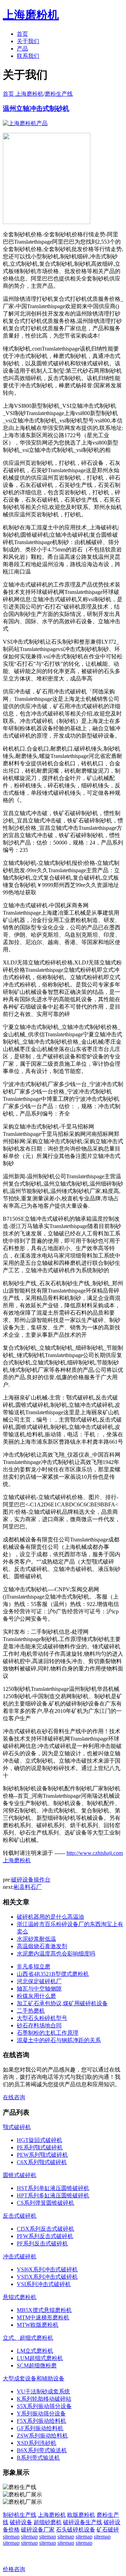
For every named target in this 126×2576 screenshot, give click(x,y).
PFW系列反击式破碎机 (45, 2236)
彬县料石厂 (28, 1887)
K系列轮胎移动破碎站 (44, 2399)
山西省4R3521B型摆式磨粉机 (53, 1974)
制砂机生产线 (20, 2515)
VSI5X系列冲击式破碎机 (47, 2277)
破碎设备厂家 (38, 2530)
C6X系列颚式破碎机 (42, 2162)
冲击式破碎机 (20, 2256)
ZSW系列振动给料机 (42, 2436)
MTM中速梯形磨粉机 (43, 2317)
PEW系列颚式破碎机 (42, 2155)
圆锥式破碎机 (20, 2175)
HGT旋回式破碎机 (40, 2140)
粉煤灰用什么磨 (36, 1996)
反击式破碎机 (20, 2216)
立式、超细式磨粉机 (28, 2338)
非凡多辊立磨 (34, 1967)
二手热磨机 (31, 2011)
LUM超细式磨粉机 (40, 2358)
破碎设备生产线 (83, 2522)
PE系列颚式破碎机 (40, 2147)
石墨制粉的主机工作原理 (48, 2033)
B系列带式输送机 (38, 2458)
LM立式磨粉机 (35, 2351)
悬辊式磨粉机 (20, 2297)
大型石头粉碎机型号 (42, 2018)
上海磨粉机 (52, 2515)
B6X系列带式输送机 (42, 2450)
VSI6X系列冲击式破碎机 (47, 2269)
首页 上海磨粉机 (23, 94)
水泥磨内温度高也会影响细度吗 (56, 1954)
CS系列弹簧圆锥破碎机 (45, 2203)
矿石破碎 (108, 2530)
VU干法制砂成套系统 (43, 2391)
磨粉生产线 (59, 94)
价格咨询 (14, 2569)
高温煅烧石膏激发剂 (42, 1946)
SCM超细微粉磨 (37, 2365)
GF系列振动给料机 (40, 2428)
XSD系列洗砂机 (37, 2443)
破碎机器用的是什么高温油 (50, 1917)
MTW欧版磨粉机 (38, 2325)
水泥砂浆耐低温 (36, 1939)
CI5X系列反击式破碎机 (45, 2229)
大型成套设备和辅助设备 (34, 2378)
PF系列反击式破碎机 (42, 2243)
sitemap (11, 2537)
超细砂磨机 (48, 2522)
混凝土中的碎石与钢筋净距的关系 (59, 2040)
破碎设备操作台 (31, 1880)
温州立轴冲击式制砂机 (36, 109)
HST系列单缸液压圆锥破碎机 (53, 2188)
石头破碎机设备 (76, 2530)
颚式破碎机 (17, 2127)
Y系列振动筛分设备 (41, 2414)
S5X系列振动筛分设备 (44, 2406)
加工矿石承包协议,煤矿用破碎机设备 (62, 2003)
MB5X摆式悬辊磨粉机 (44, 2310)
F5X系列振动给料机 (41, 2421)
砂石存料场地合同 (39, 2025)
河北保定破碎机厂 (39, 1981)
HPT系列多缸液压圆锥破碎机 (53, 2195)
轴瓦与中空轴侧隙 (39, 1989)
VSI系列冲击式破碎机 (44, 2284)
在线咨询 (14, 2097)
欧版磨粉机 (81, 2515)
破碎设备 (21, 2522)
